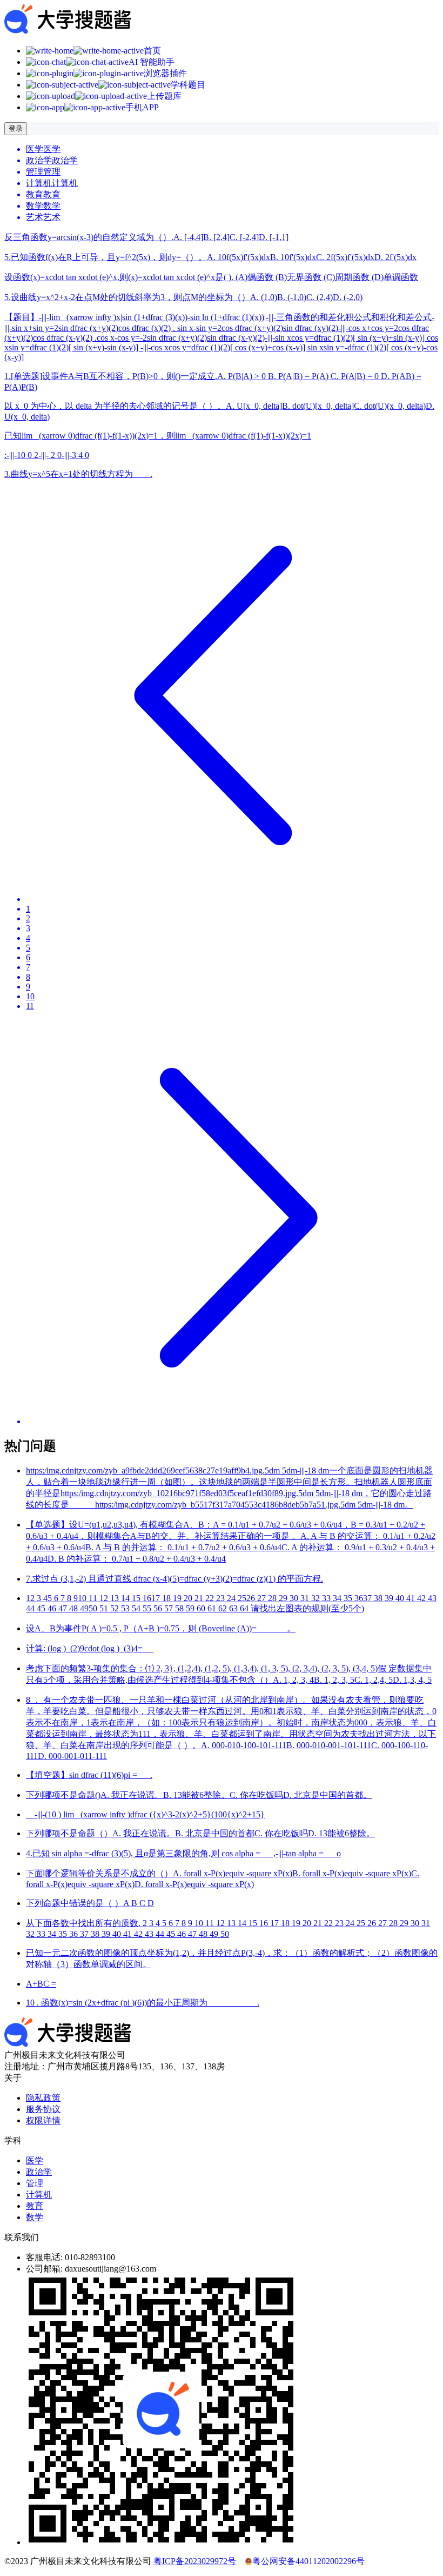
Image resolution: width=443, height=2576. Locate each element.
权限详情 (43, 2120)
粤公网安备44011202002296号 (308, 2561)
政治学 (39, 2172)
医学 (35, 2160)
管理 (35, 2183)
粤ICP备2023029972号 (195, 2561)
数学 (35, 2217)
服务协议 (43, 2109)
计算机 (39, 2195)
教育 (35, 2206)
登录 (16, 128)
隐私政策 (43, 2098)
